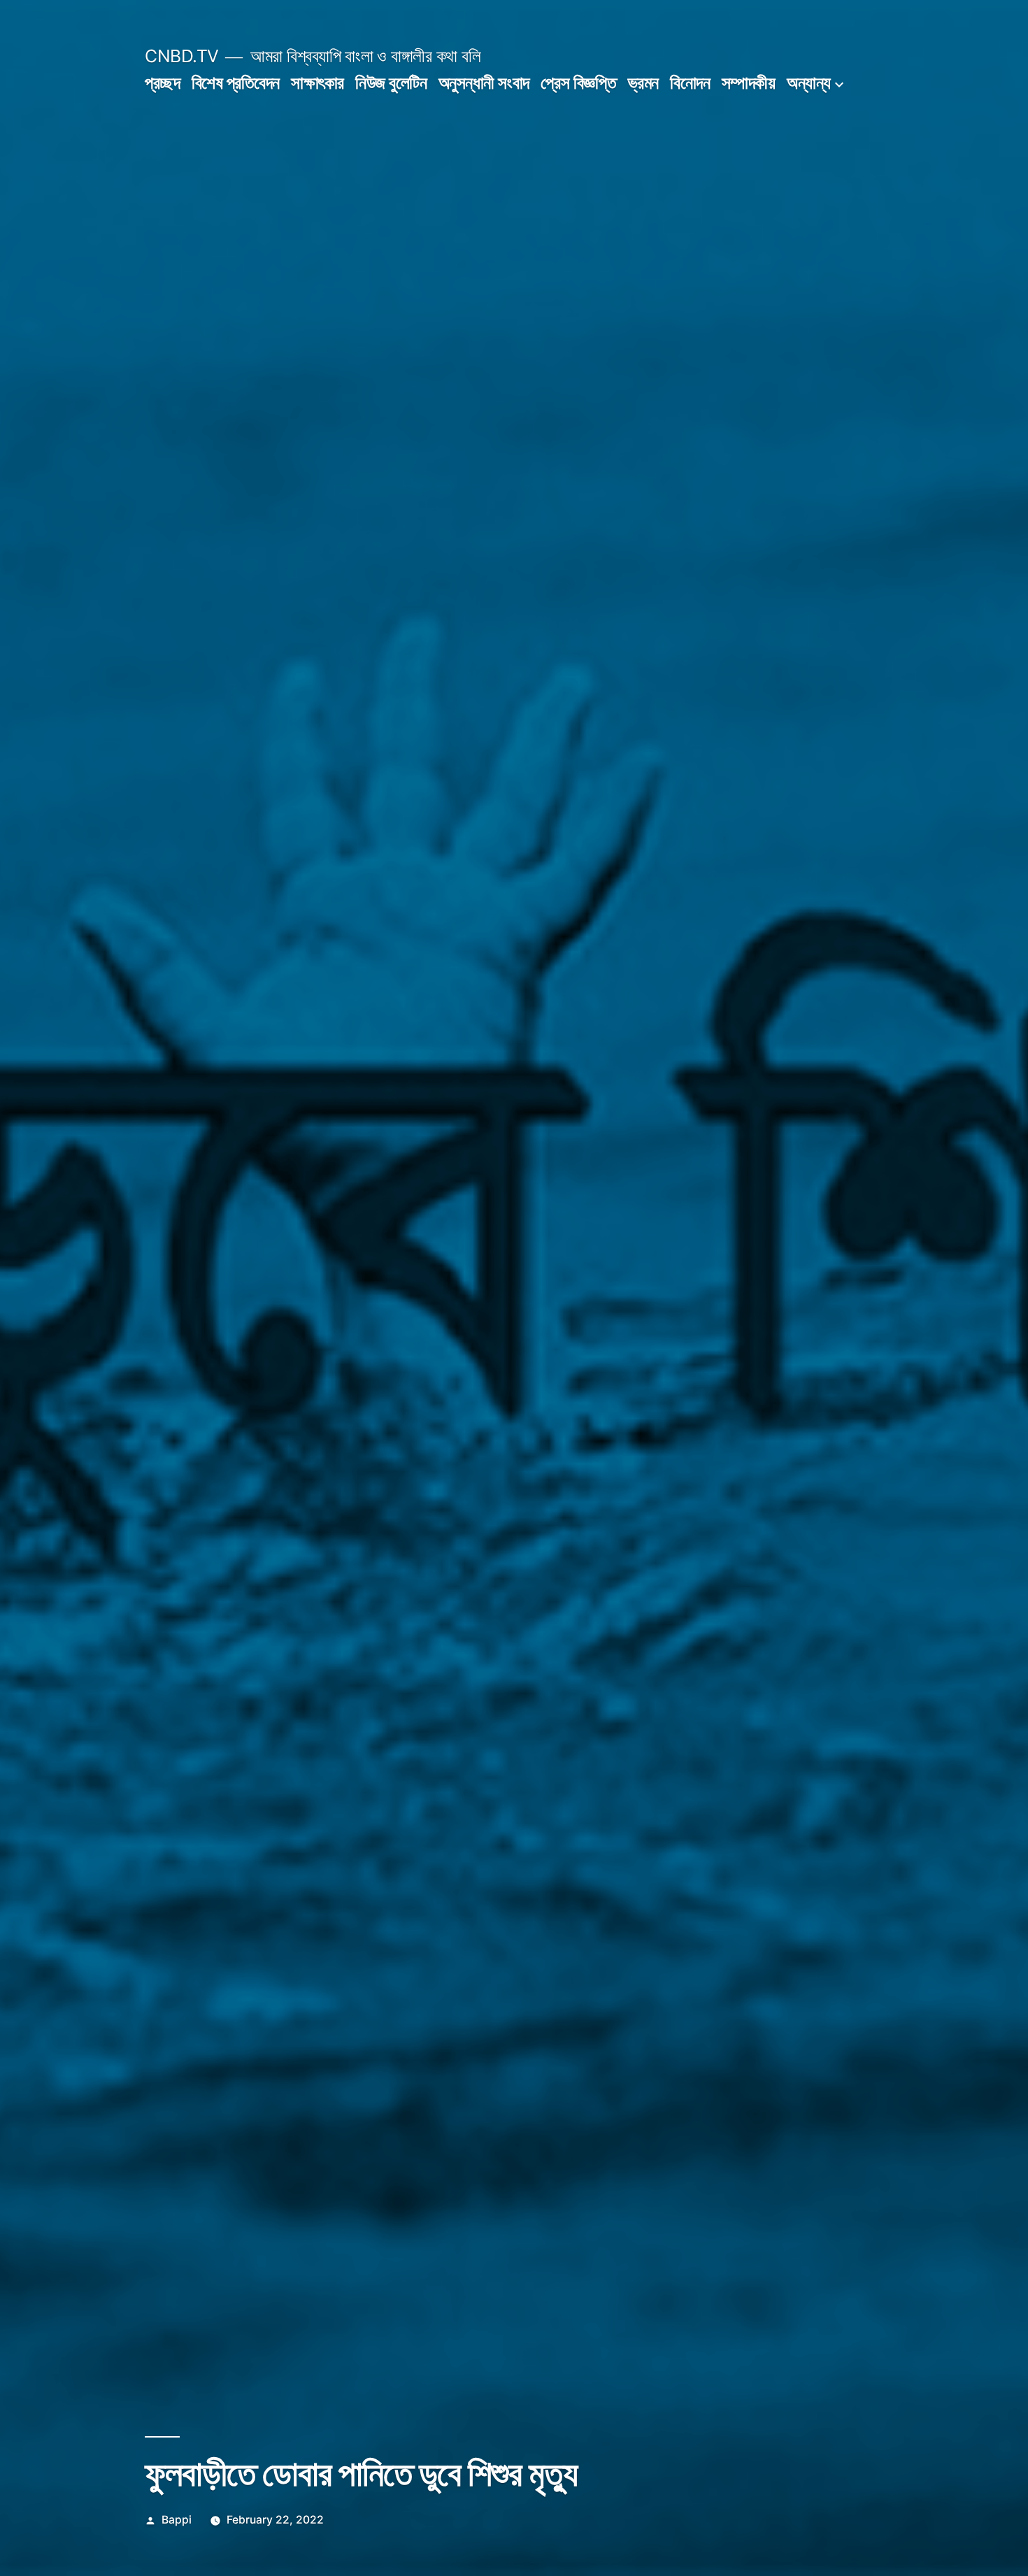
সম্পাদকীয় (749, 83)
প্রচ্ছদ (162, 83)
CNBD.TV (182, 56)
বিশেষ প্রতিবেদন (236, 83)
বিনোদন (690, 83)
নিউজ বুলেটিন (391, 83)
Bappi (177, 2520)
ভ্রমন (643, 83)
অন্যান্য (809, 83)
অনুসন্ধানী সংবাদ (484, 83)
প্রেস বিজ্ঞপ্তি (578, 83)
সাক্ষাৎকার (317, 83)
